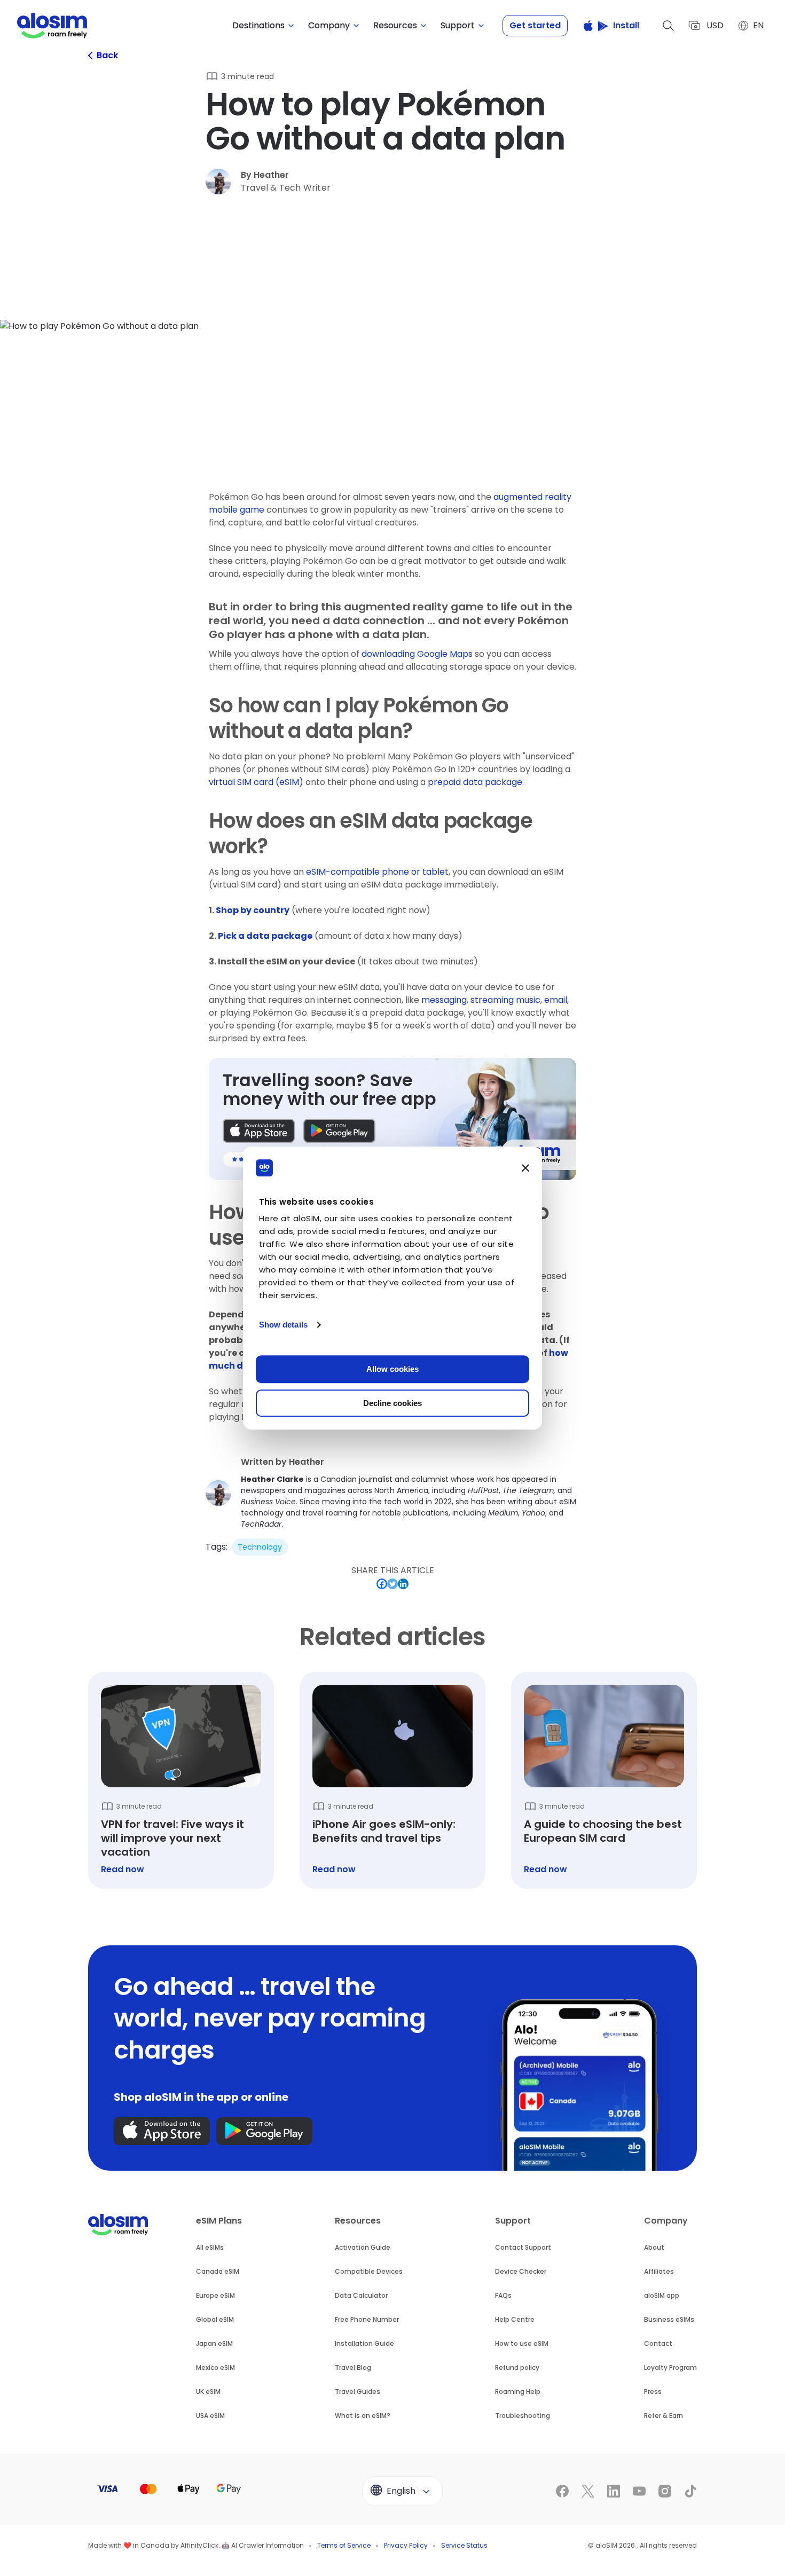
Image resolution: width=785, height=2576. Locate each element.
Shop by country (253, 910)
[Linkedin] (403, 1584)
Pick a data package (265, 936)
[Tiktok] (690, 2491)
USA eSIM (210, 2416)
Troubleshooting (523, 2416)
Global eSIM (215, 2319)
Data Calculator (361, 2295)
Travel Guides (358, 2392)
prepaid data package (475, 782)
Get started (535, 25)
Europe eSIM (215, 2295)
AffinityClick (199, 2545)
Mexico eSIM (215, 2367)
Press (653, 2392)
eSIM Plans (219, 2221)
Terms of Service (344, 2545)
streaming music (505, 1000)
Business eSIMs (669, 2319)
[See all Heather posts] (392, 1493)
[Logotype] (52, 26)
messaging (444, 1000)
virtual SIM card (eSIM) (256, 782)
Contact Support (523, 2247)
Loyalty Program (670, 2367)
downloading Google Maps (417, 654)
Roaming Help (518, 2392)
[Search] (669, 26)
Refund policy (517, 2367)
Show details (283, 1325)
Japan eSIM (214, 2343)
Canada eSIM (218, 2271)
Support (513, 2221)
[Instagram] (665, 2491)
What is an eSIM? (363, 2416)
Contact (658, 2343)
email (556, 1000)
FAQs (503, 2295)
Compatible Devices (369, 2271)
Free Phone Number (367, 2319)
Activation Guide (363, 2247)
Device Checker (521, 2271)
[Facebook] (382, 1584)
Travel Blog (353, 2367)
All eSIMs (210, 2247)
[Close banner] (525, 1168)
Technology (260, 1547)
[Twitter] (392, 1584)
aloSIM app (662, 2295)
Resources (358, 2221)
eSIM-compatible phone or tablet (377, 872)
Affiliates (659, 2271)
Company (666, 2221)
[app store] (162, 2131)
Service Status (464, 2545)
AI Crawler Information (268, 2545)
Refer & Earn (664, 2416)
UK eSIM (208, 2392)
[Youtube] (639, 2491)
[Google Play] (339, 1131)
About (654, 2247)
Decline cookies (392, 1403)
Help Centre (515, 2319)
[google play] (264, 2131)
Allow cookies (392, 1369)
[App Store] (259, 1131)
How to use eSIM (522, 2343)
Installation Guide (364, 2343)
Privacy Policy (406, 2545)
